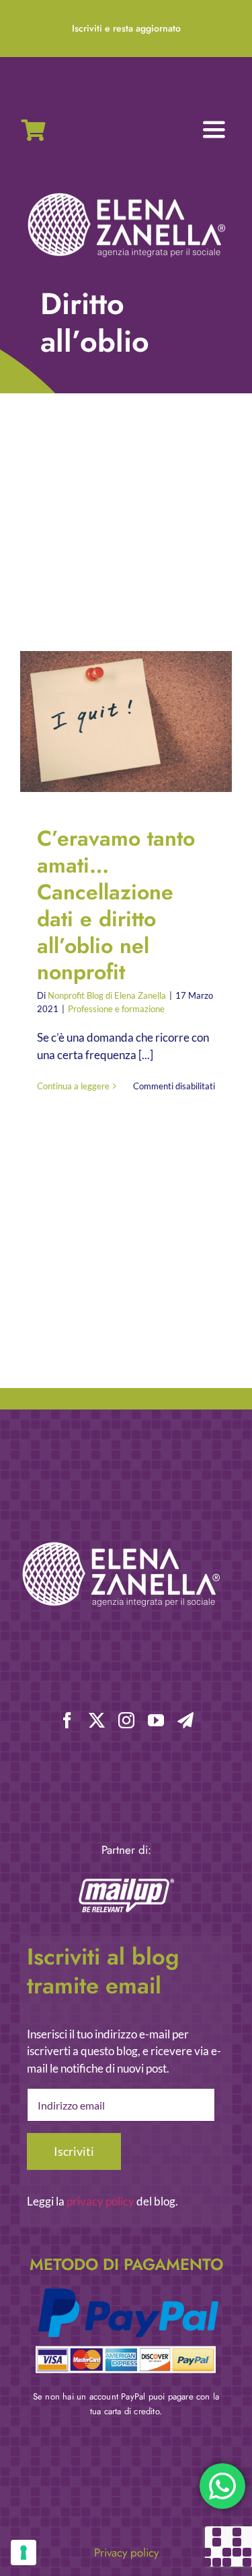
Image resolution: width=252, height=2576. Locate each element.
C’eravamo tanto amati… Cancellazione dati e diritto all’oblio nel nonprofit (115, 722)
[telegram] (185, 1720)
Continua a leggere (73, 1086)
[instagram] (126, 1720)
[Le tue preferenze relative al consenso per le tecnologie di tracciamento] (24, 2553)
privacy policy (100, 2201)
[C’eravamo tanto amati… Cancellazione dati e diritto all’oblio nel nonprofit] (126, 722)
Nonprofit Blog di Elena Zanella (107, 995)
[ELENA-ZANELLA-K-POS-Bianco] (126, 194)
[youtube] (156, 1720)
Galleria (137, 722)
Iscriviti (74, 2151)
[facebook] (67, 1720)
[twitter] (97, 1720)
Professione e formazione (116, 1009)
